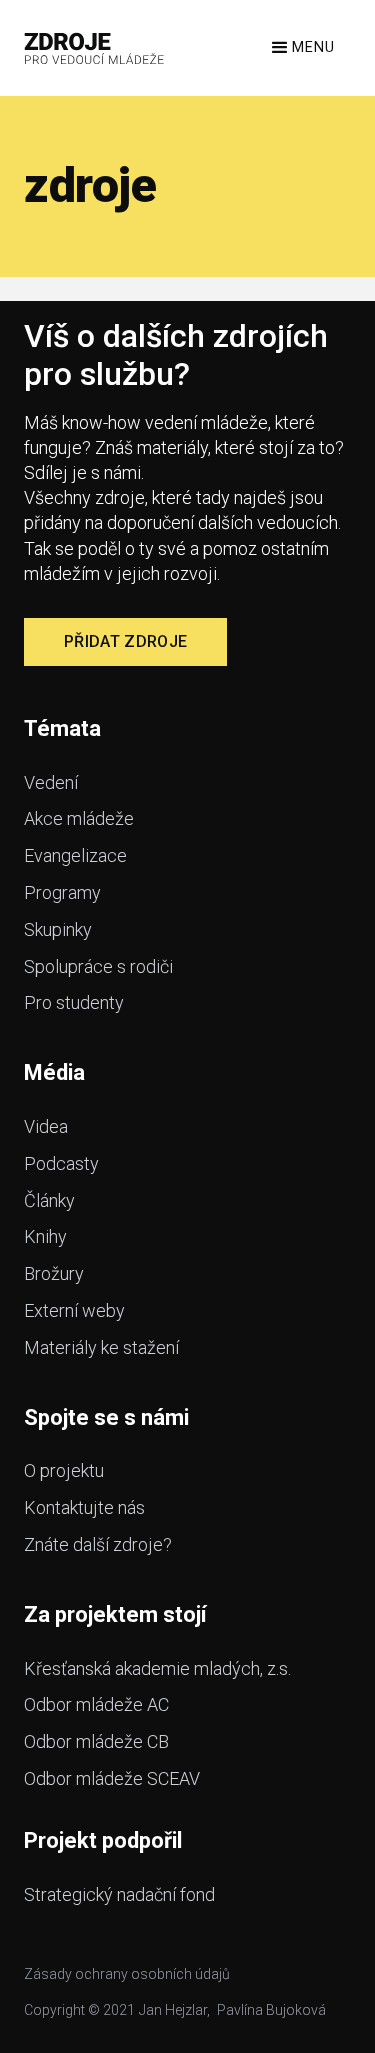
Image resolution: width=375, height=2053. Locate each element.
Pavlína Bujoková (271, 2010)
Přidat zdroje (125, 641)
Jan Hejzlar (173, 2010)
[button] (301, 48)
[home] (94, 48)
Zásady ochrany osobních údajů (127, 1974)
